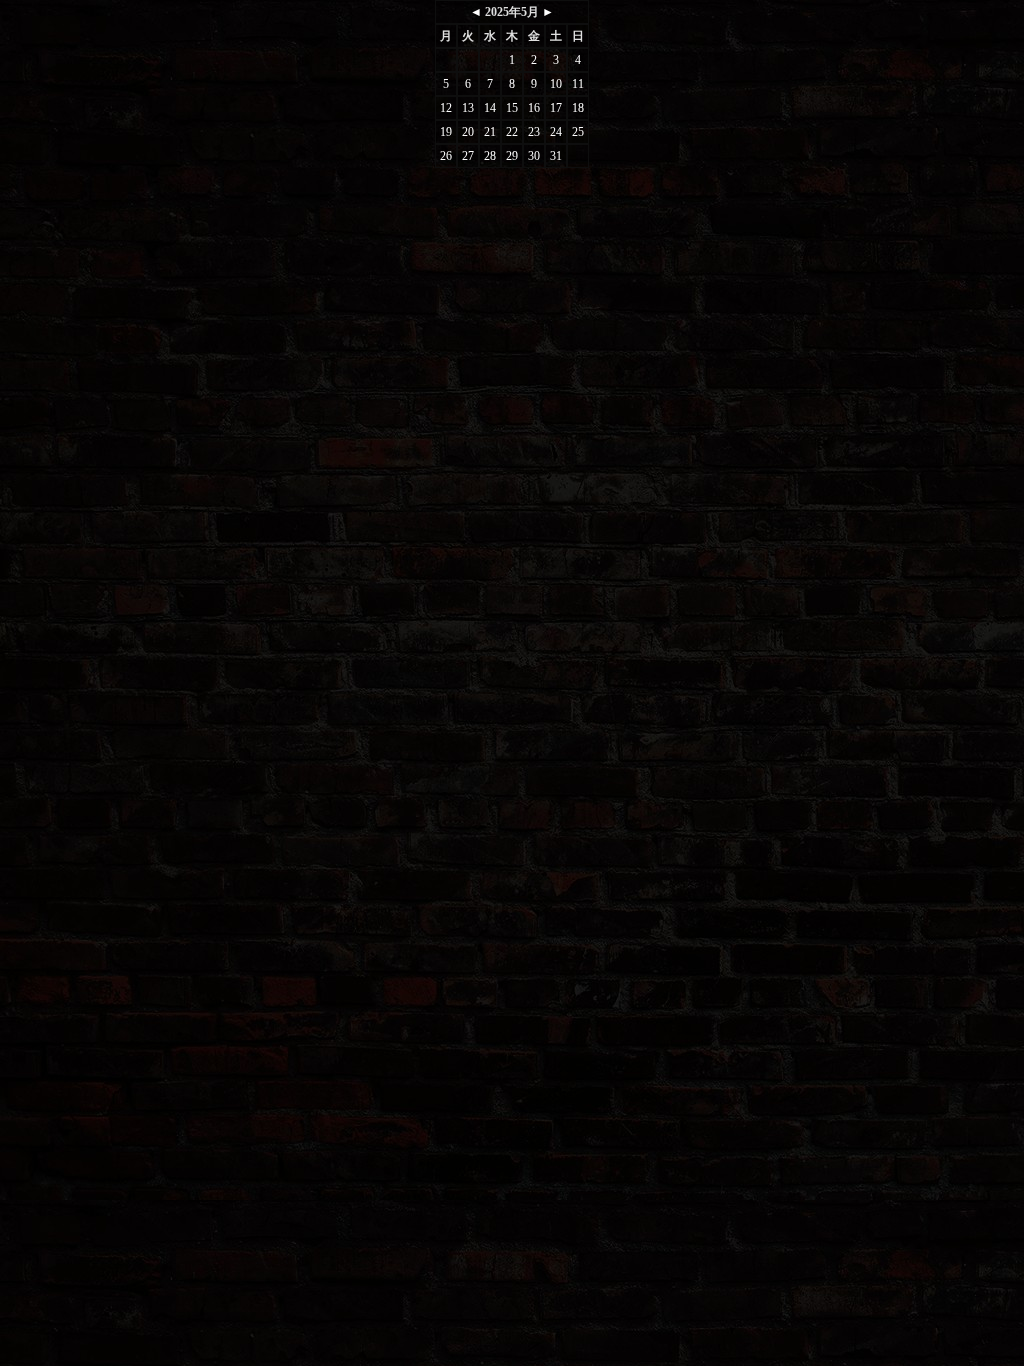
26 (446, 156)
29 (512, 156)
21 (490, 132)
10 (556, 84)
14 (490, 108)
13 (468, 108)
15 (512, 108)
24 (556, 132)
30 (534, 156)
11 (578, 84)
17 (556, 108)
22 (512, 132)
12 (446, 108)
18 (578, 108)
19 (446, 132)
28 (490, 156)
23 (534, 132)
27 (468, 156)
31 (556, 156)
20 (468, 132)
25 (578, 132)
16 (534, 108)
